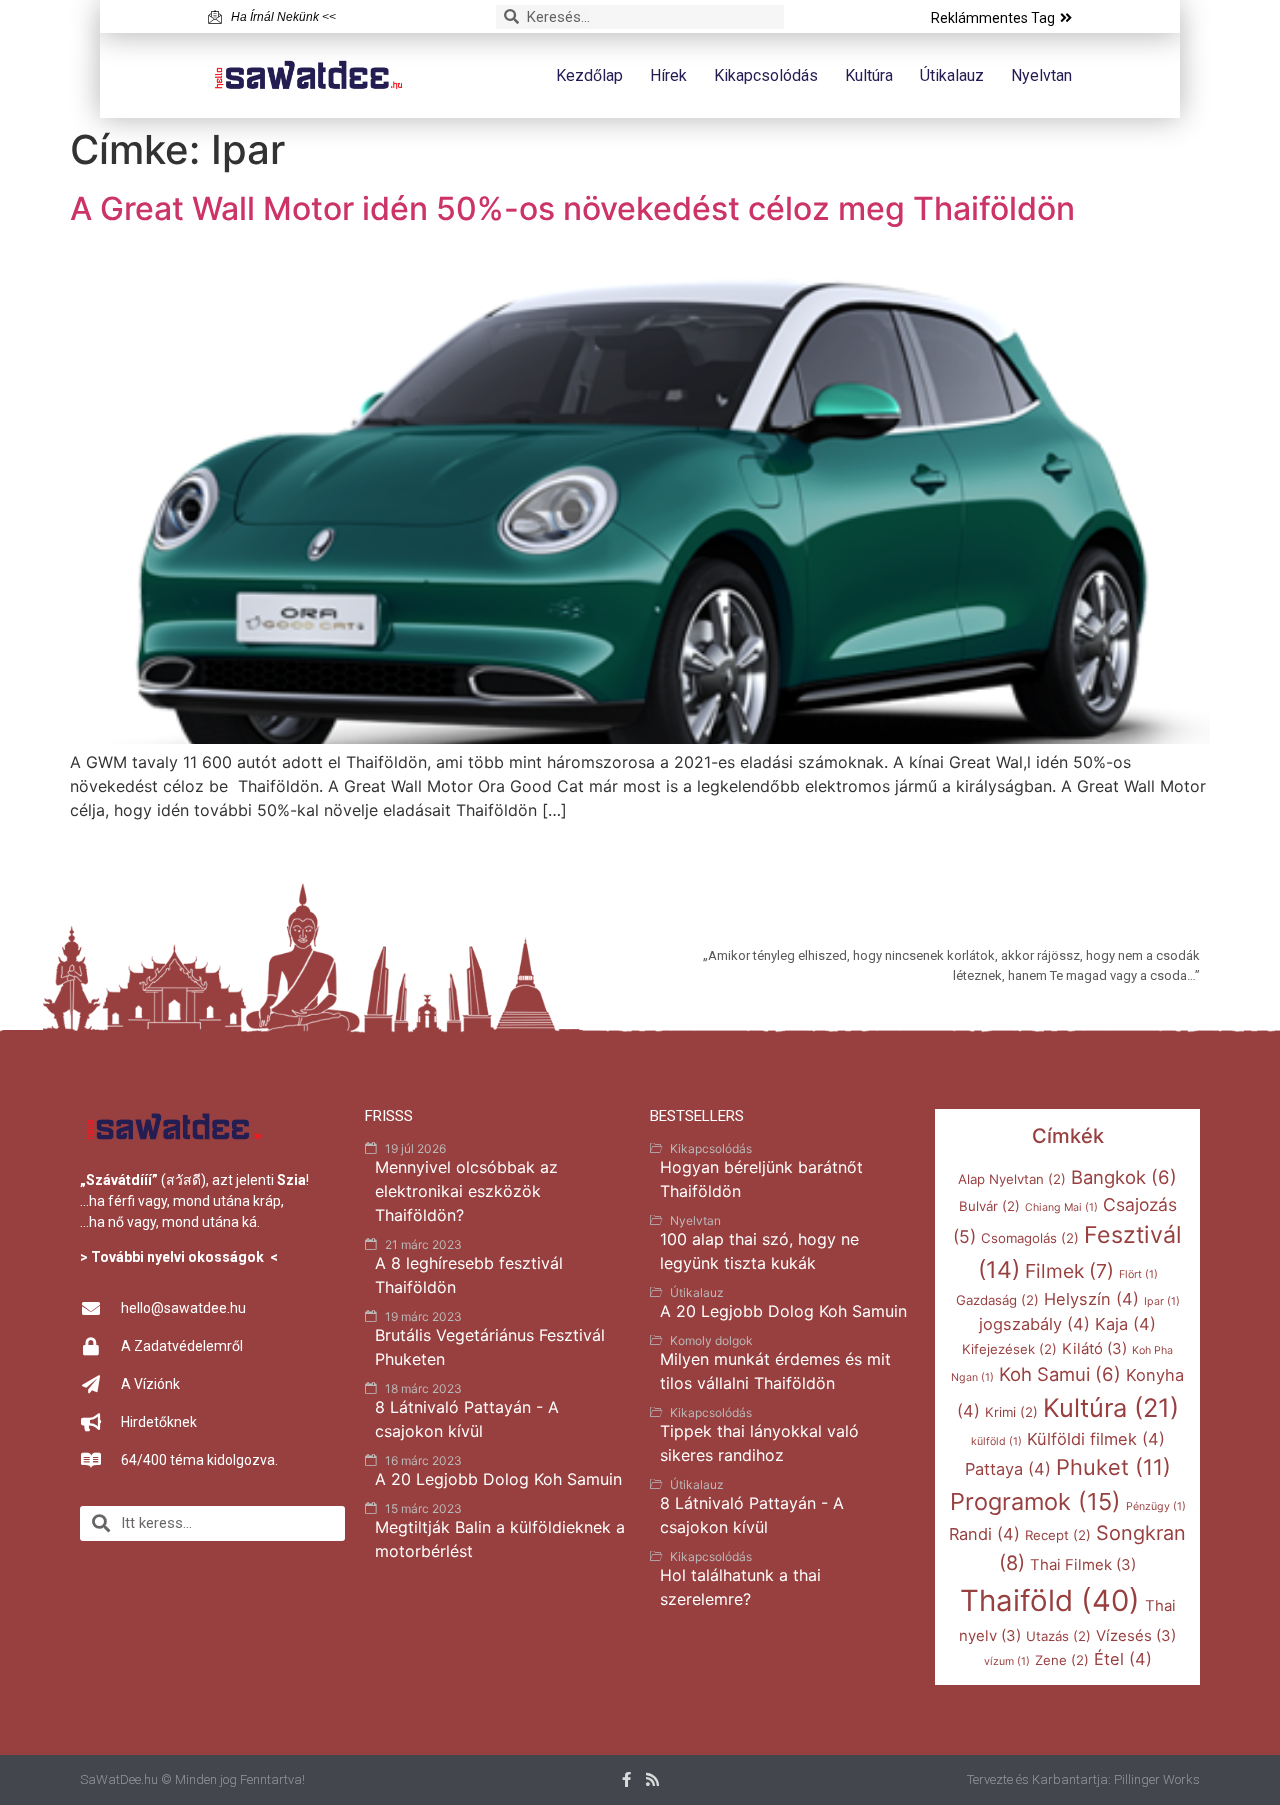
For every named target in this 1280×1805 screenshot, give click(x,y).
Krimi (1011, 1412)
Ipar (1162, 1301)
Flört (1138, 1274)
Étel (1123, 1659)
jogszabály (1034, 1324)
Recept (1058, 1535)
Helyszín (1091, 1299)
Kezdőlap (589, 75)
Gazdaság (997, 1300)
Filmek (1069, 1271)
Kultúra (869, 75)
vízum (1007, 1661)
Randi (984, 1534)
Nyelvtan (1041, 75)
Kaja (1125, 1324)
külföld (996, 1441)
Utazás (1058, 1636)
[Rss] (652, 1779)
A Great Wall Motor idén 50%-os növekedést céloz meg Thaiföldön (572, 208)
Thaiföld (1050, 1600)
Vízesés (1136, 1636)
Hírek (668, 75)
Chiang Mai (1061, 1207)
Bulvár (989, 1206)
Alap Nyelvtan (1012, 1179)
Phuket (1113, 1467)
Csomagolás (1030, 1238)
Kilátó (1094, 1349)
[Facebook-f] (626, 1779)
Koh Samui (1060, 1374)
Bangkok (1124, 1177)
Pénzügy (1156, 1506)
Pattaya (1008, 1469)
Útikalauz (952, 75)
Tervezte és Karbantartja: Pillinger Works (1083, 1779)
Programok (1035, 1501)
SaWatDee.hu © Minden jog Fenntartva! (192, 1779)
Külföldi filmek (1096, 1439)
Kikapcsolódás (766, 75)
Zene (1062, 1660)
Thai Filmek (1083, 1565)
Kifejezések (1009, 1349)
